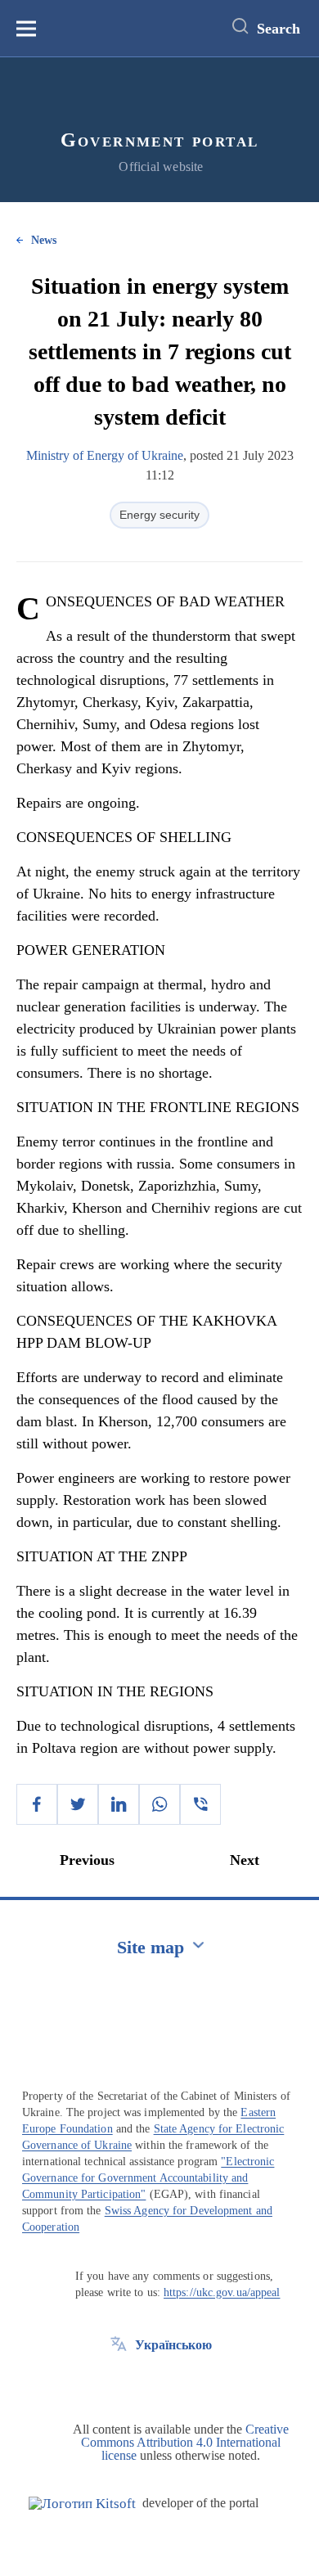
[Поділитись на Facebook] (37, 1804)
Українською (173, 2345)
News (44, 240)
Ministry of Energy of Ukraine (105, 455)
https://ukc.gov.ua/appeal (222, 2292)
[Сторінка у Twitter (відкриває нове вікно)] (119, 2382)
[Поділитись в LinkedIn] (119, 1804)
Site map (151, 1947)
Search (279, 29)
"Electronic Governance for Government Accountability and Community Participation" (148, 2178)
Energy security (159, 515)
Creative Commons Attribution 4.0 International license (185, 2442)
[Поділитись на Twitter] (78, 1804)
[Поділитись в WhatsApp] (159, 1804)
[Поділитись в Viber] (200, 1804)
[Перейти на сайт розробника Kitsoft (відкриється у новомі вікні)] (82, 2504)
